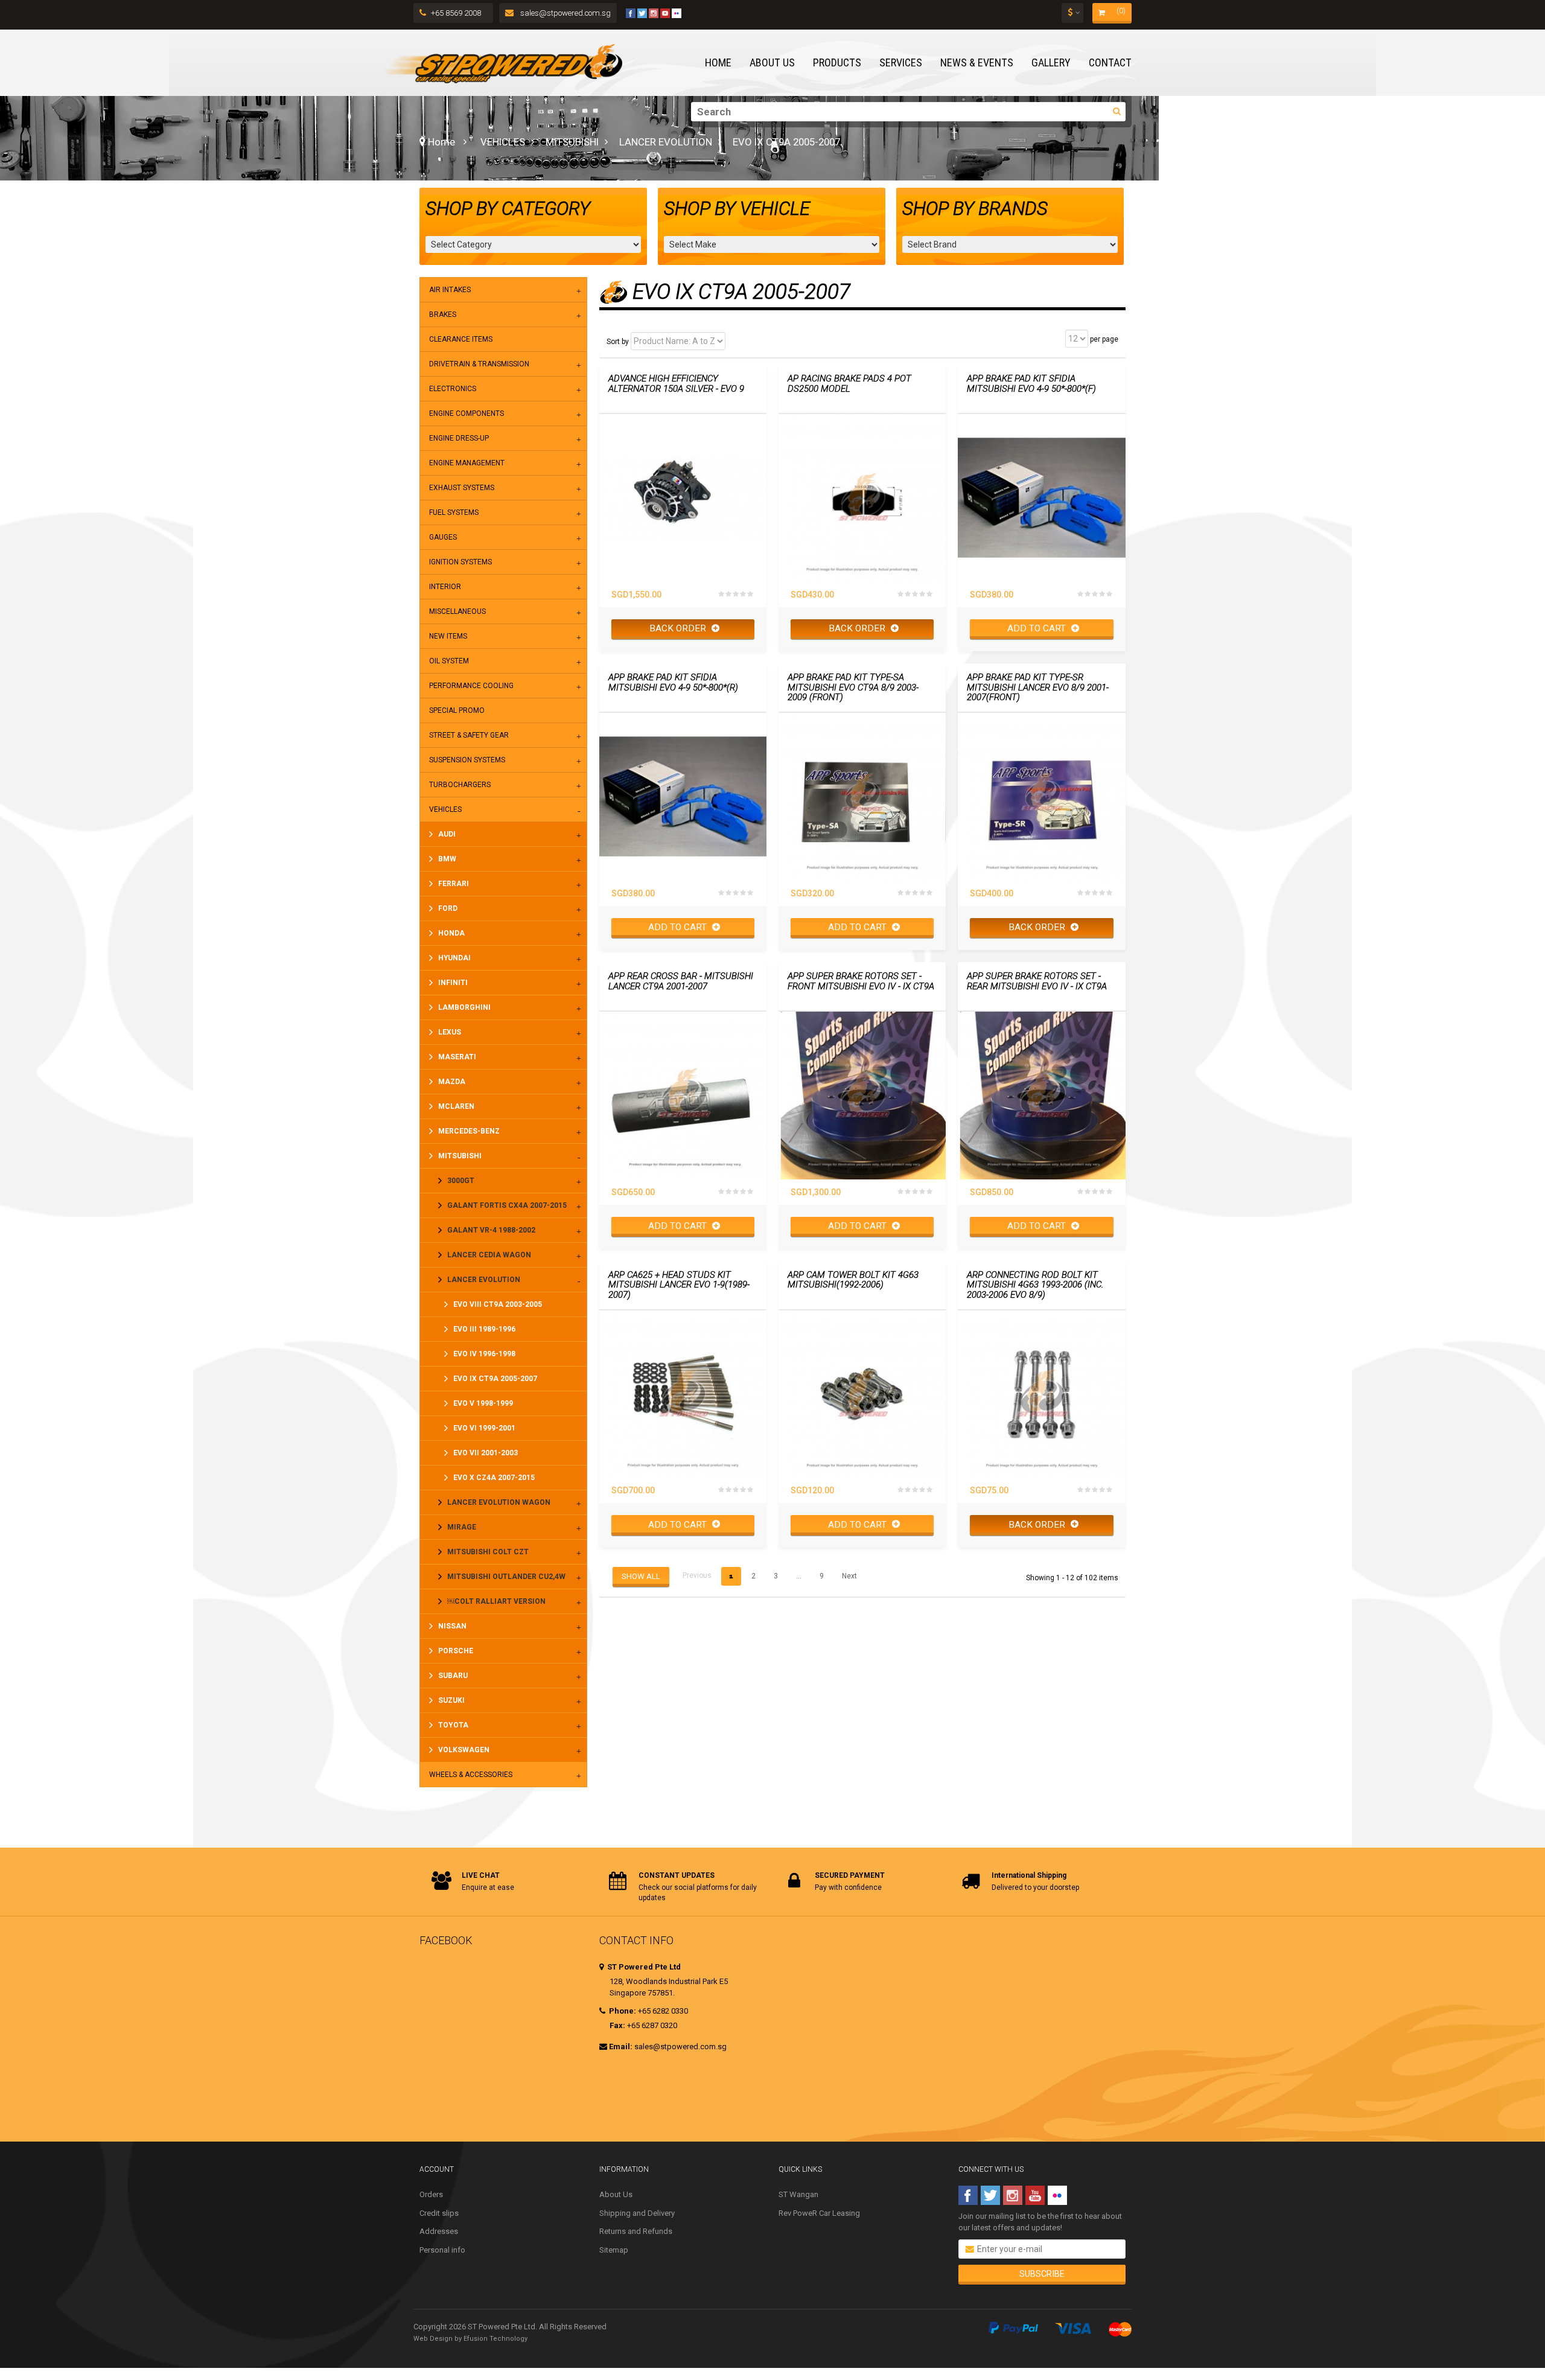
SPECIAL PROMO (457, 710)
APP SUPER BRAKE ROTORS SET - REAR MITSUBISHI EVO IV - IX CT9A (1037, 981)
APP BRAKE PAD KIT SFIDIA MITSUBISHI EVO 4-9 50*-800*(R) (673, 682)
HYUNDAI (454, 958)
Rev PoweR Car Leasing (819, 2213)
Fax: (617, 2025)
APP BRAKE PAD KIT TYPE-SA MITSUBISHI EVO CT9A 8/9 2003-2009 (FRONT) (853, 688)
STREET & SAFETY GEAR (469, 735)
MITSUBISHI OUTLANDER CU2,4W (506, 1577)
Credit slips (439, 2213)
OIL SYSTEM (449, 661)
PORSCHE (456, 1651)
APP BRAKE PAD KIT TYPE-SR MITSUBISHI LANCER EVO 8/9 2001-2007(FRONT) (1038, 688)
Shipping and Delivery (637, 2213)
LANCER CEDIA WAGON (489, 1255)
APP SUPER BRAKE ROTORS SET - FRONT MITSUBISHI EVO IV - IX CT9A (861, 981)
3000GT (461, 1181)
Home (440, 142)
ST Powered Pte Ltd (643, 1967)
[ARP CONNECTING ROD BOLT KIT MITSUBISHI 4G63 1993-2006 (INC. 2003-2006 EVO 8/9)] (1041, 1394)
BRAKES (443, 314)
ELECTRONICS (453, 389)
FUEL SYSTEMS (454, 512)
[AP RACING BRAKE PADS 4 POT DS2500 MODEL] (862, 498)
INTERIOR (445, 587)
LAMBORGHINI (464, 1007)
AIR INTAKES (450, 290)
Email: (621, 2047)
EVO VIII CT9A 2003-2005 (498, 1304)
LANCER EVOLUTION (666, 142)
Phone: (622, 2011)
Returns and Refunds (636, 2231)
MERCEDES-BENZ (469, 1131)
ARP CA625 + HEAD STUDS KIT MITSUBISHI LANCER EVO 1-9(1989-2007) (679, 1285)
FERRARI (454, 884)
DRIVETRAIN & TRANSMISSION (479, 364)
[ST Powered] (503, 63)
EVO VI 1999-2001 (484, 1428)
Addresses (439, 2231)
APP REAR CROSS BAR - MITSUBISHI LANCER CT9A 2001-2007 (681, 981)
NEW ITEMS (448, 636)
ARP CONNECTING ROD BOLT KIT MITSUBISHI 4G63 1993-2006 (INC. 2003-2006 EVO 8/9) (1035, 1285)
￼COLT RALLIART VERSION (496, 1601)
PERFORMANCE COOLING (471, 686)
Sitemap (614, 2250)
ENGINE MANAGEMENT (467, 463)
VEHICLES (503, 142)
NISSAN (452, 1626)
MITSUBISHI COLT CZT (488, 1552)
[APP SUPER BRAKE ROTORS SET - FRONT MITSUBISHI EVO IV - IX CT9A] (862, 1095)
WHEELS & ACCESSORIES (471, 1775)
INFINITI (453, 983)
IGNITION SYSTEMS (460, 562)
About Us (616, 2194)
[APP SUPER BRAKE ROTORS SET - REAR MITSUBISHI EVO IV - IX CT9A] (1041, 1095)
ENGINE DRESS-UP (459, 438)
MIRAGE (462, 1527)
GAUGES (443, 537)
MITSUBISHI (572, 142)
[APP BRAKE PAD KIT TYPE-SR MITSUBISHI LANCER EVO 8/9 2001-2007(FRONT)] (1041, 796)
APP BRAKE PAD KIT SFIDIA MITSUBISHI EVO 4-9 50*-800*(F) (1031, 384)
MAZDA (452, 1082)
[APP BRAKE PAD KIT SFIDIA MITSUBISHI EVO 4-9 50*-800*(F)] (1041, 498)
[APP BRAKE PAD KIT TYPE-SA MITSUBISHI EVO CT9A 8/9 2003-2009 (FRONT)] (862, 796)
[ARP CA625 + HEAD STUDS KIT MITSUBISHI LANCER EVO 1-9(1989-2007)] (683, 1394)
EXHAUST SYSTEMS (462, 488)
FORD (448, 908)
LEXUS (450, 1032)
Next (849, 1576)
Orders (431, 2194)
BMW (447, 859)
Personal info (442, 2250)
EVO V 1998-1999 (483, 1403)
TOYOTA (453, 1725)
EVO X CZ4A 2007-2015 (494, 1478)
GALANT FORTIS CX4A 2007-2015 (507, 1205)
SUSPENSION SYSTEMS (467, 760)
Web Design (433, 2339)
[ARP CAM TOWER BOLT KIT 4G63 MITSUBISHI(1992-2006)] (862, 1394)
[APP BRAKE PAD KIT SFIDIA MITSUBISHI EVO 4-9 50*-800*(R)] (683, 796)
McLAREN (456, 1106)
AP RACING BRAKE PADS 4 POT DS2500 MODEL (849, 384)
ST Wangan (798, 2194)
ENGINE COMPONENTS (467, 413)
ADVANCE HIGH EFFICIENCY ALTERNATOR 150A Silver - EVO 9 (676, 384)
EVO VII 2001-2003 (486, 1453)
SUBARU (453, 1676)
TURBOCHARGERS (460, 785)
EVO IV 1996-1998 (484, 1354)
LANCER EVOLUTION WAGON (499, 1502)
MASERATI (457, 1057)
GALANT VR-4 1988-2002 (491, 1230)
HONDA (451, 933)
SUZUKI (451, 1700)
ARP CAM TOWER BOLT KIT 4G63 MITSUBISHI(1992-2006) (853, 1280)
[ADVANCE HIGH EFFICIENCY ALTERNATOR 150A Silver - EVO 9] (683, 498)
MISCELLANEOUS (457, 611)
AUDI (447, 834)
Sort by (618, 342)
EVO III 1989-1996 (484, 1329)
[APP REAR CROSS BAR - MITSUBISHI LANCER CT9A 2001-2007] (683, 1095)
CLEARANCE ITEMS (461, 339)
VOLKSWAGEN (464, 1750)
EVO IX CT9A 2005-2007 (495, 1379)
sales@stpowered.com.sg (565, 13)
